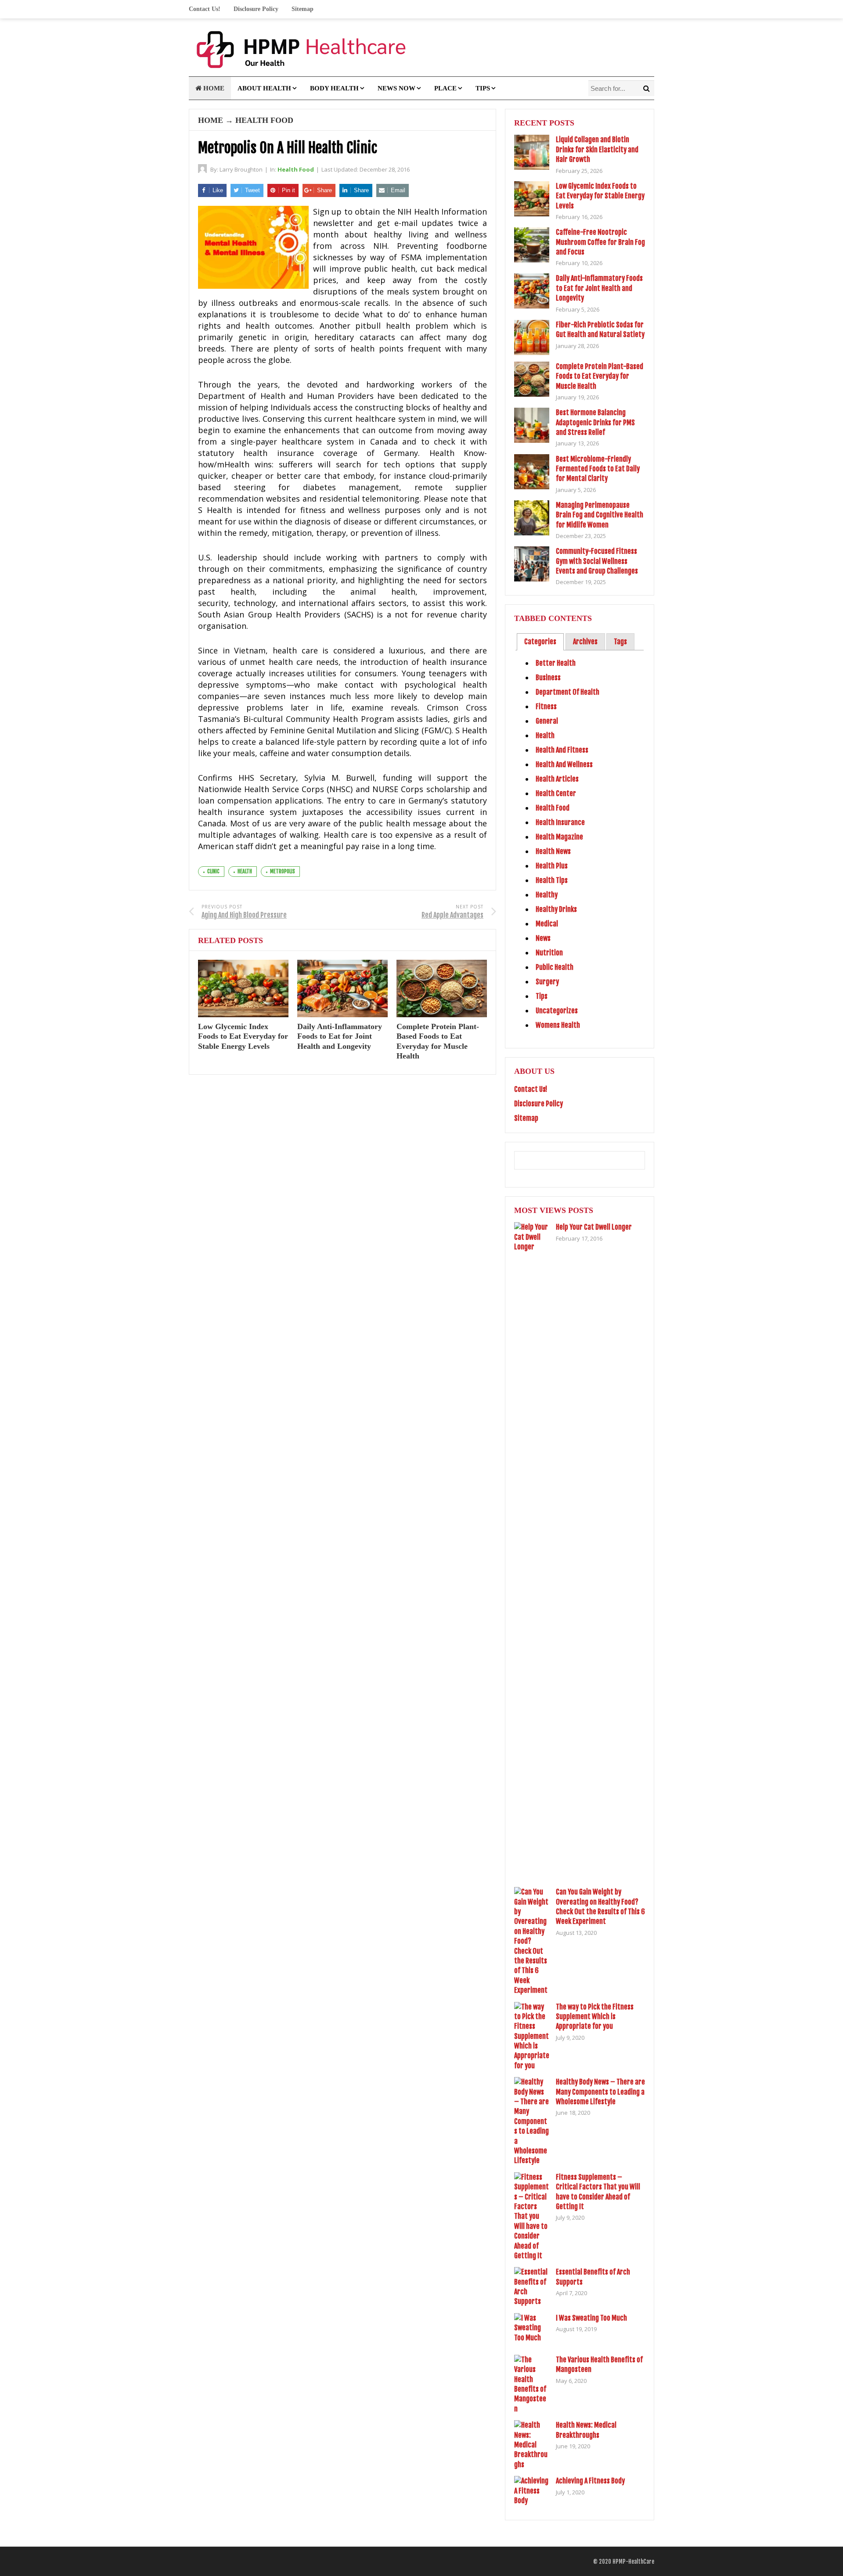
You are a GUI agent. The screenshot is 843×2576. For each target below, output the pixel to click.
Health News (553, 851)
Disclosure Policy (256, 9)
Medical (547, 924)
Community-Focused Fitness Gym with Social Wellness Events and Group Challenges (597, 561)
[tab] (540, 642)
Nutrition (549, 953)
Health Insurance (560, 822)
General (547, 721)
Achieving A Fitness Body (590, 2481)
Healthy (547, 895)
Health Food (264, 120)
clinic (213, 871)
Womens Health (558, 1025)
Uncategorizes (557, 1011)
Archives (585, 642)
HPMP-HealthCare (633, 2562)
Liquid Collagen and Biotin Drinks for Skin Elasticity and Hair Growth (597, 149)
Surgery (547, 982)
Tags (620, 642)
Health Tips (552, 880)
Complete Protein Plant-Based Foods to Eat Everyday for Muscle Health (600, 376)
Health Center (556, 793)
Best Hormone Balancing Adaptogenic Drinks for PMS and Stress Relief (595, 422)
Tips (483, 88)
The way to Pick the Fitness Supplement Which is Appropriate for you (595, 2017)
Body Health (334, 88)
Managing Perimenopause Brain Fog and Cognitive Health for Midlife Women (600, 515)
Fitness (546, 707)
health (245, 871)
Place (445, 88)
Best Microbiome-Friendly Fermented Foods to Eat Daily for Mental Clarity (598, 469)
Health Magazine (559, 837)
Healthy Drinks (556, 909)
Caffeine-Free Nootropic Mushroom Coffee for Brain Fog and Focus (600, 242)
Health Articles (557, 779)
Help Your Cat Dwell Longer (594, 1227)
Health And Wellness (564, 764)
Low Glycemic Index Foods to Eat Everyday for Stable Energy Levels (243, 1036)
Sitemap (303, 9)
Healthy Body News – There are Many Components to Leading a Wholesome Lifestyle (600, 2092)
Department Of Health (567, 692)
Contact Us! (205, 9)
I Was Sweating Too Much (591, 2318)
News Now (396, 88)
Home (213, 88)
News (543, 938)
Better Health (556, 663)
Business (548, 678)
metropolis (283, 871)
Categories (540, 642)
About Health (264, 88)
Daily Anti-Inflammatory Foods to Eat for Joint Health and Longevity (340, 1036)
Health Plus (552, 866)
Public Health (555, 967)
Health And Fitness (562, 750)
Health (545, 735)
